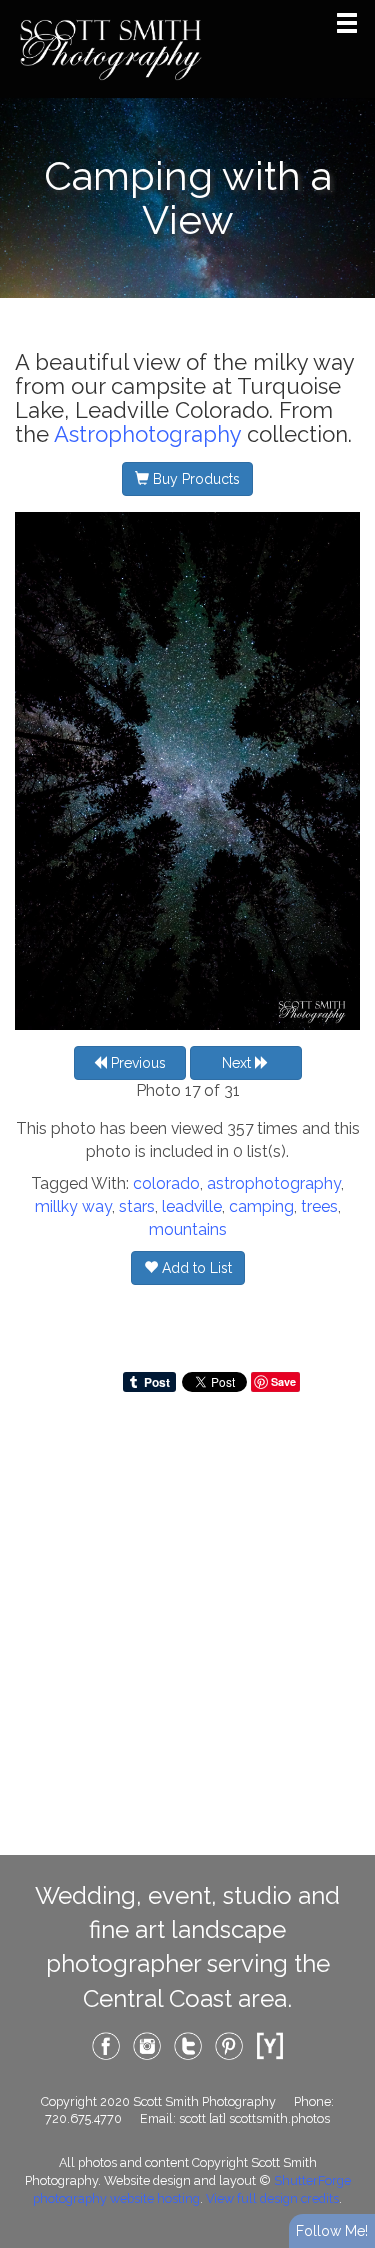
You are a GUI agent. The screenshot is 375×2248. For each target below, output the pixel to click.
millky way (73, 1206)
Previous (136, 1063)
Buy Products (194, 479)
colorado (166, 1183)
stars (137, 1206)
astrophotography (274, 1183)
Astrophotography (147, 434)
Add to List (195, 1268)
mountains (188, 1229)
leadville (192, 1206)
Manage (348, 10)
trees (319, 1206)
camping (261, 1206)
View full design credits (272, 2198)
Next (238, 1063)
